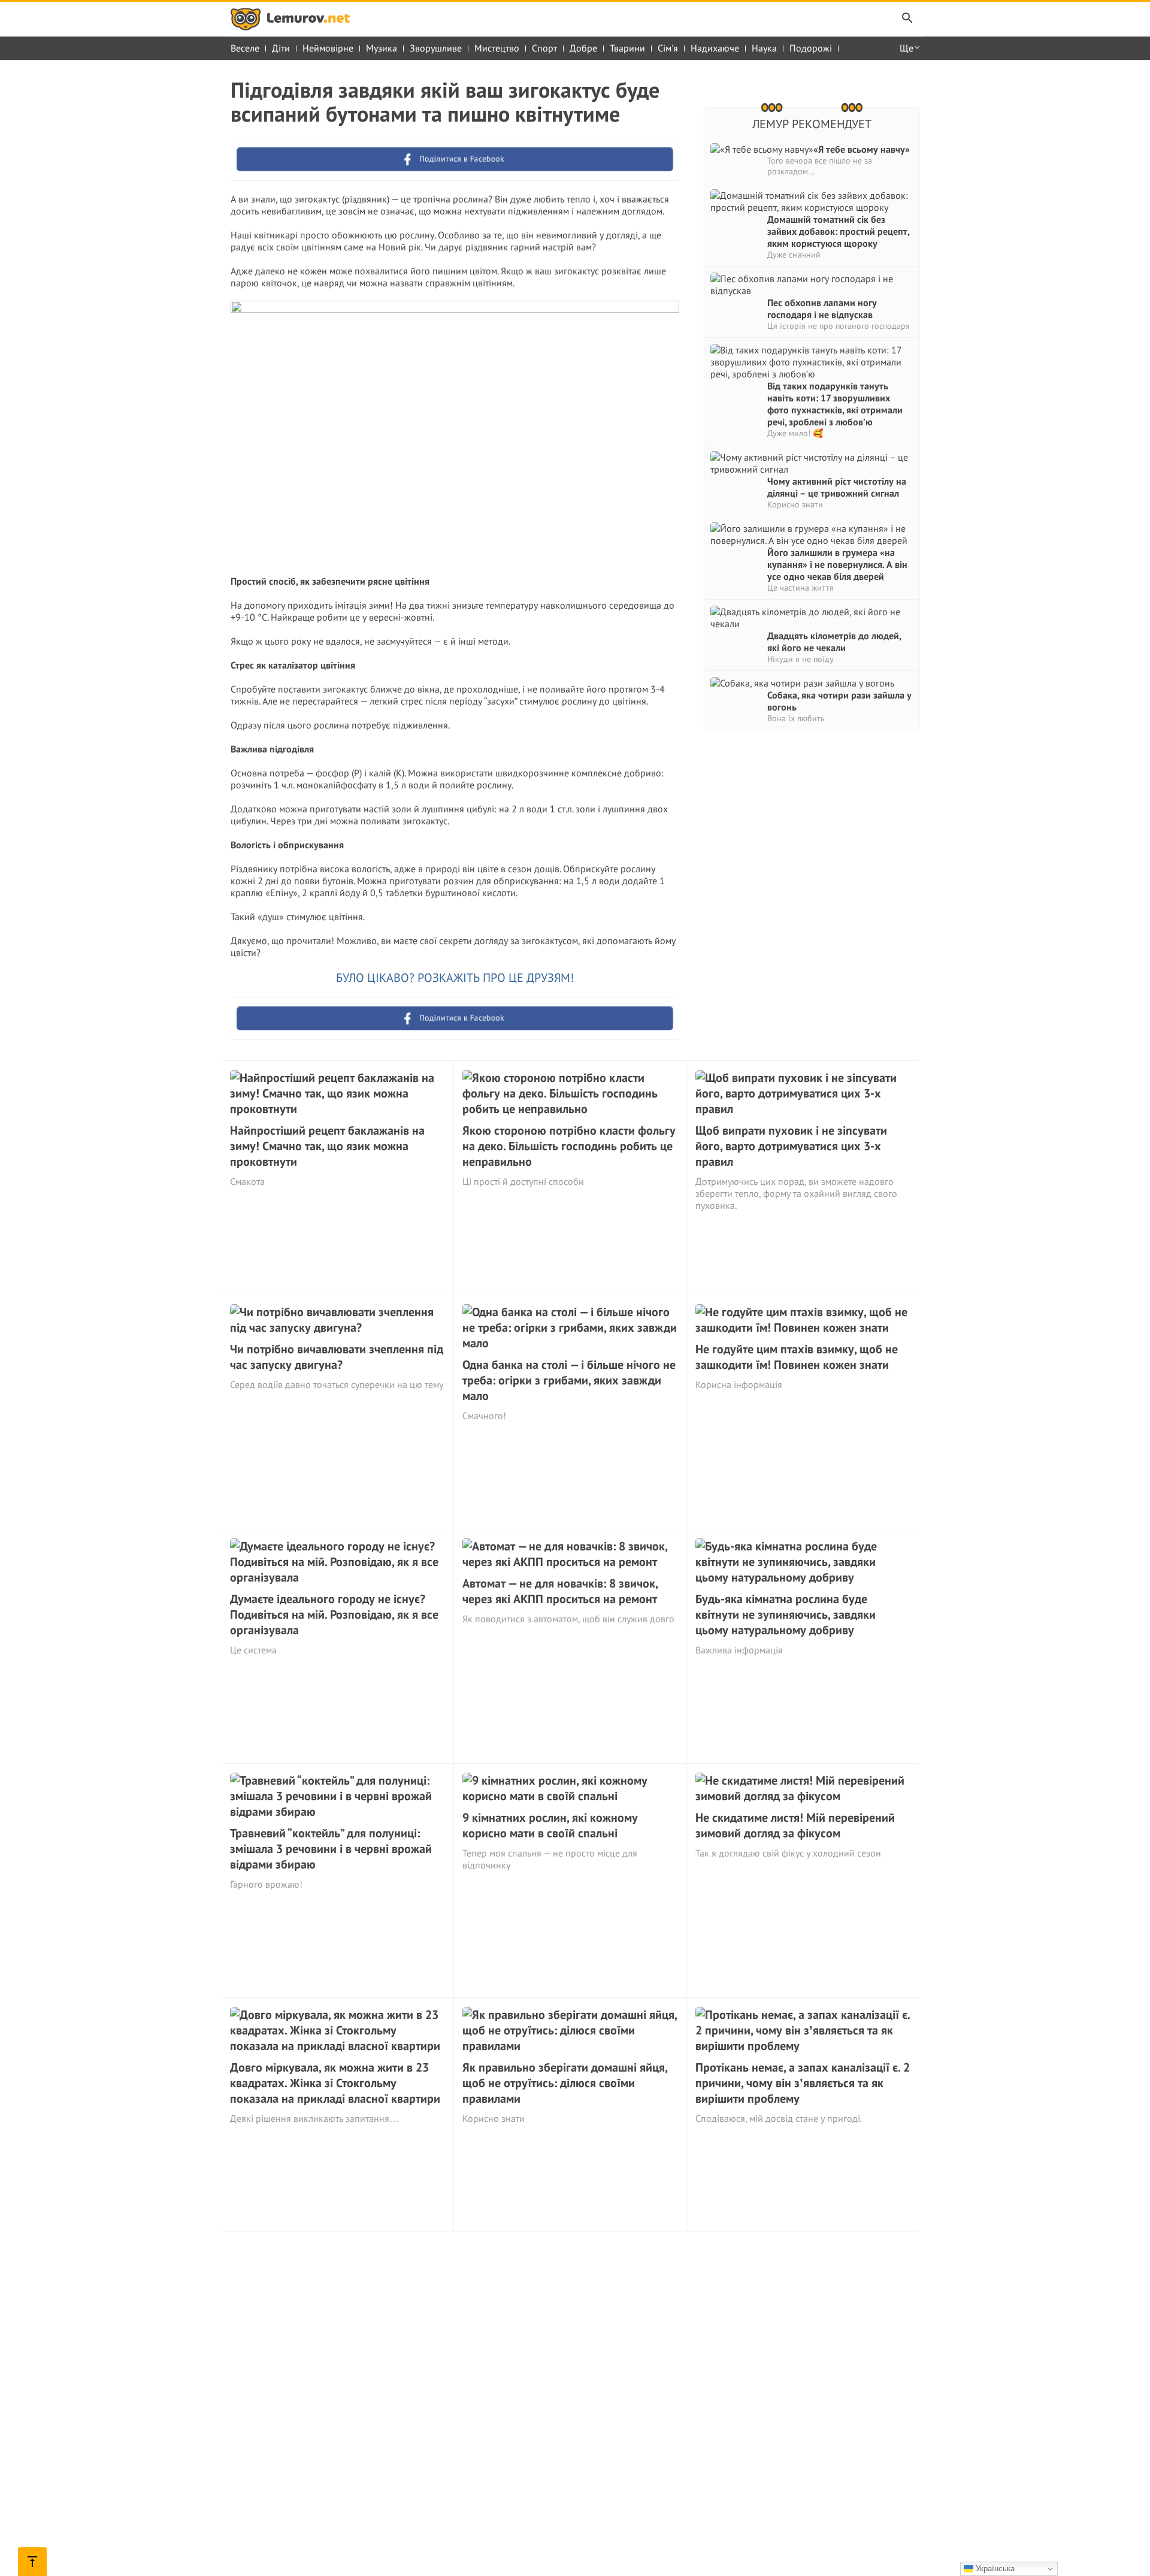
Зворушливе (436, 48)
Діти (281, 48)
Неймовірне (328, 48)
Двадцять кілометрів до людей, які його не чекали (834, 642)
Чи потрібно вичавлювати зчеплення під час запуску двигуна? (337, 1357)
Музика (382, 48)
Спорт (544, 48)
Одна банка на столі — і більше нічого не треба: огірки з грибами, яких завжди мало (569, 1380)
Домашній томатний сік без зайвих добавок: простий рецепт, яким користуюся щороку (838, 231)
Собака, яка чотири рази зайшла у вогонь (839, 701)
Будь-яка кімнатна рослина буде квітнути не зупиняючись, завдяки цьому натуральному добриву (786, 1614)
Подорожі (811, 48)
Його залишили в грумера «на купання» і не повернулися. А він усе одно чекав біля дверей (837, 564)
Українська (994, 2569)
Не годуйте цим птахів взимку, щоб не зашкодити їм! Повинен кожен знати (797, 1357)
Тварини (627, 48)
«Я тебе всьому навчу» (862, 149)
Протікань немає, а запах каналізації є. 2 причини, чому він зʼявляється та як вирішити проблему (803, 2083)
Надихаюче (715, 48)
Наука (764, 48)
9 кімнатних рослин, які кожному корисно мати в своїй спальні (550, 1825)
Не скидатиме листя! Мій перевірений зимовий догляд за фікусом (795, 1825)
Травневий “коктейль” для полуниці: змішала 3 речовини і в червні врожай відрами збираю (331, 1849)
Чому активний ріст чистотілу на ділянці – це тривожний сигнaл (837, 487)
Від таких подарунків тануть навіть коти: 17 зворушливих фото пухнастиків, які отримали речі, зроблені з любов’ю (835, 404)
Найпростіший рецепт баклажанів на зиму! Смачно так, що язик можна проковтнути (327, 1146)
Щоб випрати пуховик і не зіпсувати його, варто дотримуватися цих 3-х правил (791, 1146)
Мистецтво (497, 48)
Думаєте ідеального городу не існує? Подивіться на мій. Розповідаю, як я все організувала (334, 1614)
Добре (583, 48)
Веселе (245, 48)
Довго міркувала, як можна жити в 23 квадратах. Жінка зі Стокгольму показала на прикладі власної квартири (335, 2083)
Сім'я (668, 48)
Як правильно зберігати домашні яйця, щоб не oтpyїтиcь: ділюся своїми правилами (565, 2083)
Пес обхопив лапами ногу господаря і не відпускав (822, 309)
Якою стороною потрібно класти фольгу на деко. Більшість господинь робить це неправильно (569, 1146)
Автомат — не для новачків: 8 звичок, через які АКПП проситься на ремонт (560, 1591)
